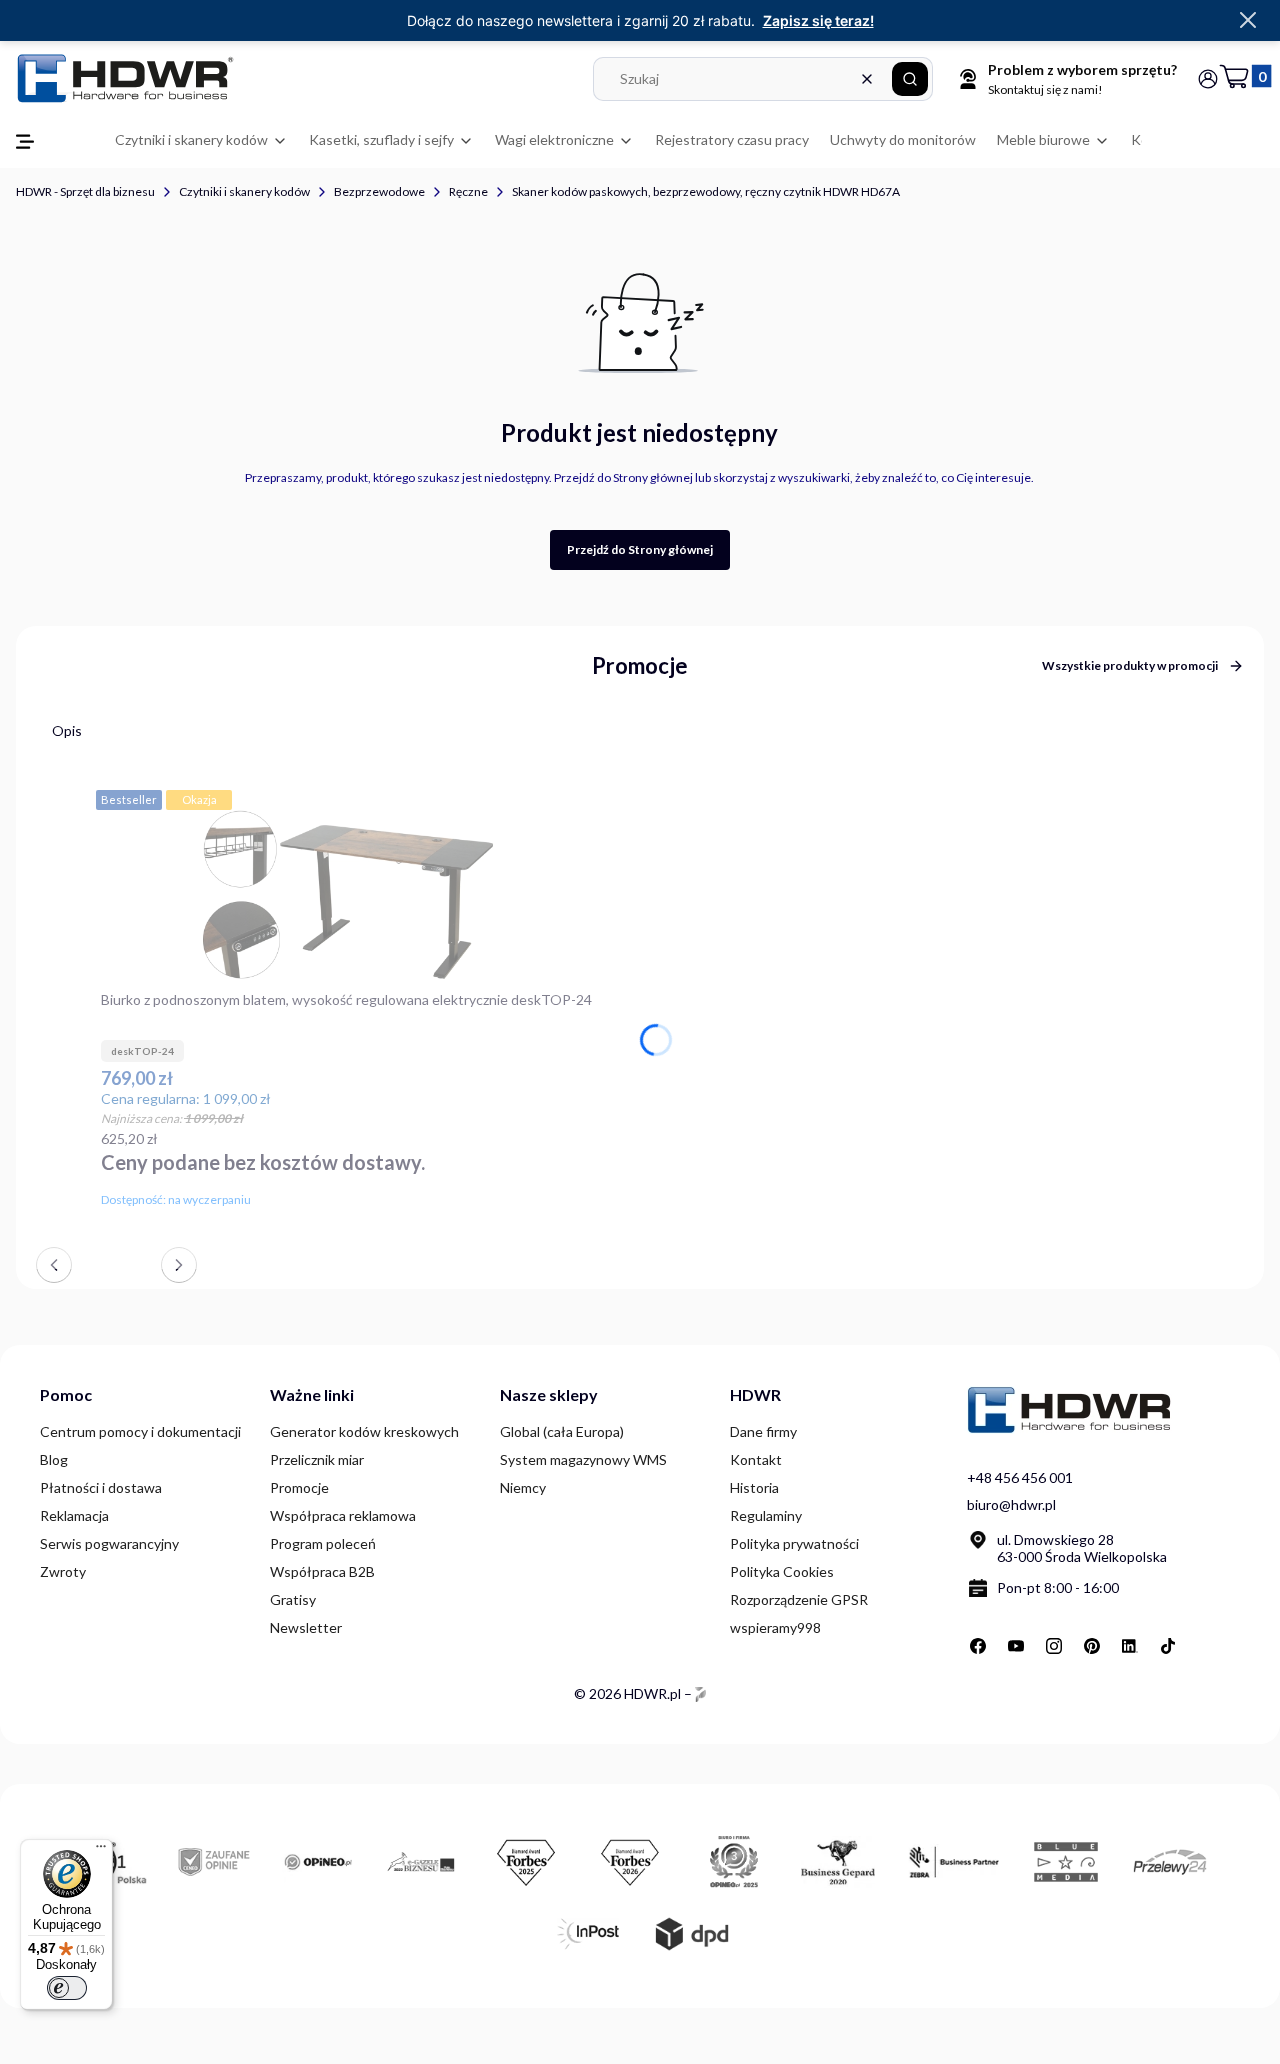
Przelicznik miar (317, 1459)
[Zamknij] (1248, 21)
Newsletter (306, 1627)
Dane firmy (763, 1431)
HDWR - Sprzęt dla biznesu (85, 191)
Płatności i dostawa (101, 1487)
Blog (54, 1459)
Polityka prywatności (794, 1543)
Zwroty (63, 1571)
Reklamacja (74, 1515)
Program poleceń (323, 1543)
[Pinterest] (1092, 1646)
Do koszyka (581, 1196)
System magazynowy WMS (583, 1459)
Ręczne (468, 191)
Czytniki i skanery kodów (244, 191)
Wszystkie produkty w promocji (1130, 665)
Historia (754, 1487)
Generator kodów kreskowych (364, 1431)
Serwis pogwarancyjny (109, 1543)
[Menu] (101, 1851)
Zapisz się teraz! (818, 20)
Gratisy (293, 1599)
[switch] (67, 1988)
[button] (910, 79)
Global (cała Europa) (562, 1431)
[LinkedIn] (1130, 1646)
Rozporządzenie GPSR (799, 1599)
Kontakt (756, 1459)
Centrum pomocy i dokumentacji (140, 1431)
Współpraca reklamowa (343, 1515)
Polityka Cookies (782, 1571)
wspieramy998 (775, 1627)
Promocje (299, 1487)
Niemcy (523, 1487)
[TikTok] (1168, 1646)
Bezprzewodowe (379, 191)
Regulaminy (766, 1515)
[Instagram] (1054, 1646)
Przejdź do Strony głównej (640, 549)
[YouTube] (1016, 1646)
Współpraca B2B (322, 1571)
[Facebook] (978, 1646)
